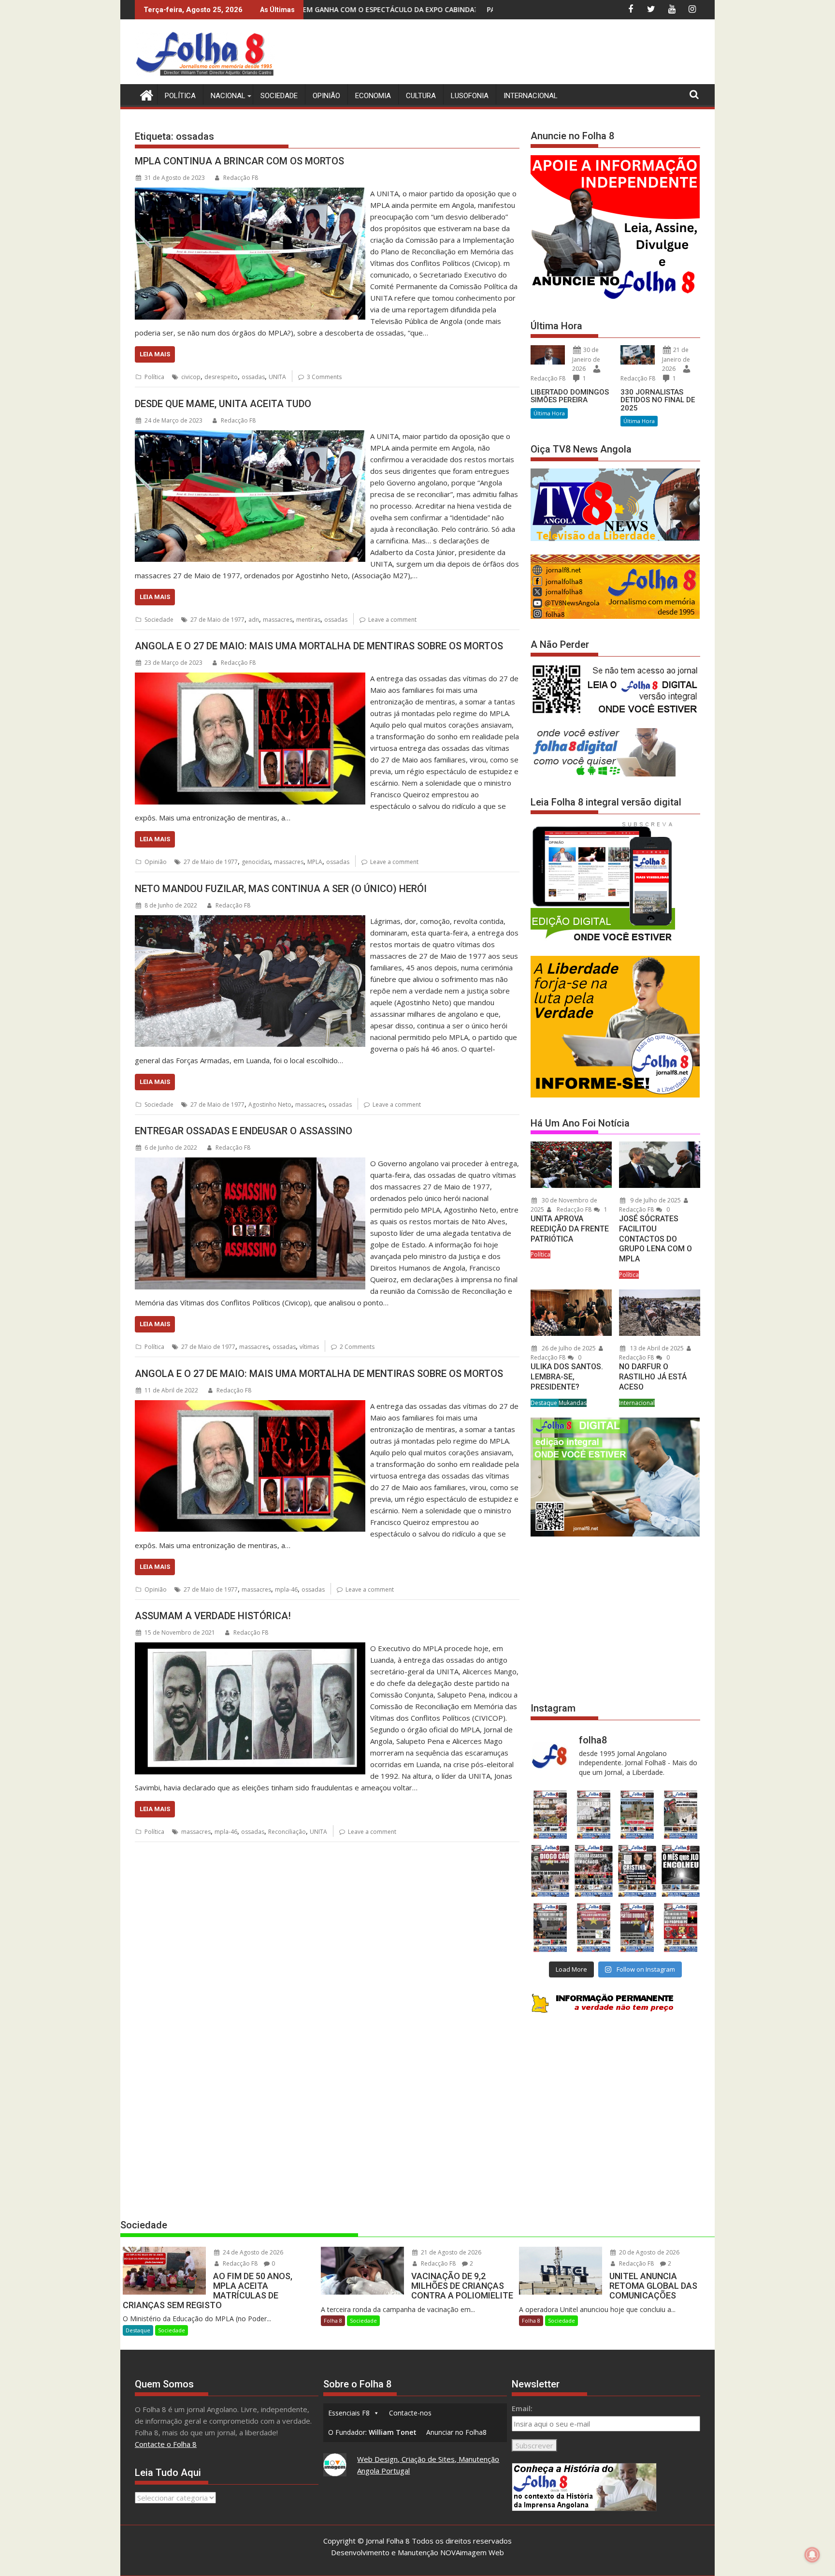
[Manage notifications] (812, 2555)
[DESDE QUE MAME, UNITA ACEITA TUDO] (250, 436)
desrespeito (221, 377)
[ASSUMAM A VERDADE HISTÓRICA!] (250, 1648)
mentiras (308, 620)
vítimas (309, 1347)
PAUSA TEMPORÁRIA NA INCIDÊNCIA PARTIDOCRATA (327, 9)
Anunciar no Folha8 (456, 2432)
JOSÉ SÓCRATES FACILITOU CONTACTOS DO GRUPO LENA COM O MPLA (655, 1239)
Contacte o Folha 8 (166, 2444)
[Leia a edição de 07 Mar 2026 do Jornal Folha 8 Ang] (681, 1815)
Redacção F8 (241, 178)
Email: (522, 2408)
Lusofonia (470, 96)
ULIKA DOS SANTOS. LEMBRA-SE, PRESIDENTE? (567, 1377)
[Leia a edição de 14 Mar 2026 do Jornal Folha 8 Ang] (637, 1815)
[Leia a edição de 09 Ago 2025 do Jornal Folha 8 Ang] (637, 1871)
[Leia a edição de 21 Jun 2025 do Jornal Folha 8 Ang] (681, 1927)
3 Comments (324, 377)
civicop (191, 377)
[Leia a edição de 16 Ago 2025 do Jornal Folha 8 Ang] (593, 1871)
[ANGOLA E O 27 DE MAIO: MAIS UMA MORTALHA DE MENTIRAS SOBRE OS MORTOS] (250, 678)
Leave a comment (392, 620)
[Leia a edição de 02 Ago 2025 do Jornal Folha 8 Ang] (681, 1871)
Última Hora (549, 413)
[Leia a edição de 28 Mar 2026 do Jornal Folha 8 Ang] (550, 1815)
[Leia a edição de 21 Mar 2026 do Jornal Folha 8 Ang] (593, 1815)
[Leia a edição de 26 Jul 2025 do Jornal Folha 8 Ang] (550, 1927)
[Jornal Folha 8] (144, 94)
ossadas (253, 377)
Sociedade (279, 96)
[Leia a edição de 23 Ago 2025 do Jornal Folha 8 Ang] (550, 1871)
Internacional (531, 96)
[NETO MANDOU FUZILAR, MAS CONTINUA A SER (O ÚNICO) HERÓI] (250, 921)
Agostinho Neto (270, 1105)
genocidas (256, 862)
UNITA (277, 377)
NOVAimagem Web (472, 2552)
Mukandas (573, 1403)
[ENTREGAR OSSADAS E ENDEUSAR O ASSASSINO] (250, 1163)
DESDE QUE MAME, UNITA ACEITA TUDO (223, 404)
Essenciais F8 (349, 2413)
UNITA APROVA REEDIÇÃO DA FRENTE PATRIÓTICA (570, 1229)
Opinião (326, 96)
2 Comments (357, 1347)
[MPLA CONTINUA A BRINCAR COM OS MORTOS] (250, 193)
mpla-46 (286, 1589)
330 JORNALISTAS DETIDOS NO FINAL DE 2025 (658, 400)
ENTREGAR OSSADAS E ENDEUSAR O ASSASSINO (244, 1131)
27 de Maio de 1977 (217, 620)
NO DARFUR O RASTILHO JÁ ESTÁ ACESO (653, 1377)
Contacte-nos (410, 2413)
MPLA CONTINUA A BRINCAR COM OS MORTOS (239, 161)
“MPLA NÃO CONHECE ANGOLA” (487, 9)
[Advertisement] (524, 53)
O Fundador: (372, 2432)
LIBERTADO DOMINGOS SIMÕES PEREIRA (570, 396)
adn (254, 620)
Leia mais (155, 354)
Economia (373, 96)
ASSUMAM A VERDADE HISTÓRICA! (213, 1616)
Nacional (228, 96)
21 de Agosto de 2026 (450, 2252)
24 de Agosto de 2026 (252, 2252)
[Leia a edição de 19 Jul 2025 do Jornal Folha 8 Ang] (593, 1927)
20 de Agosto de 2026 (648, 2252)
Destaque (545, 1403)
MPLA (315, 862)
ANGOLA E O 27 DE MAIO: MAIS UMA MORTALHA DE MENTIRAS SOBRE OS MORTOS (319, 646)
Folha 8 (333, 2320)
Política (180, 96)
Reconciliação (287, 1832)
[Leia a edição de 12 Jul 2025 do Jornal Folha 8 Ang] (637, 1927)
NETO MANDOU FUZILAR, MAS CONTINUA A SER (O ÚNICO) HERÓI (281, 889)
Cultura (421, 96)
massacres (278, 620)
